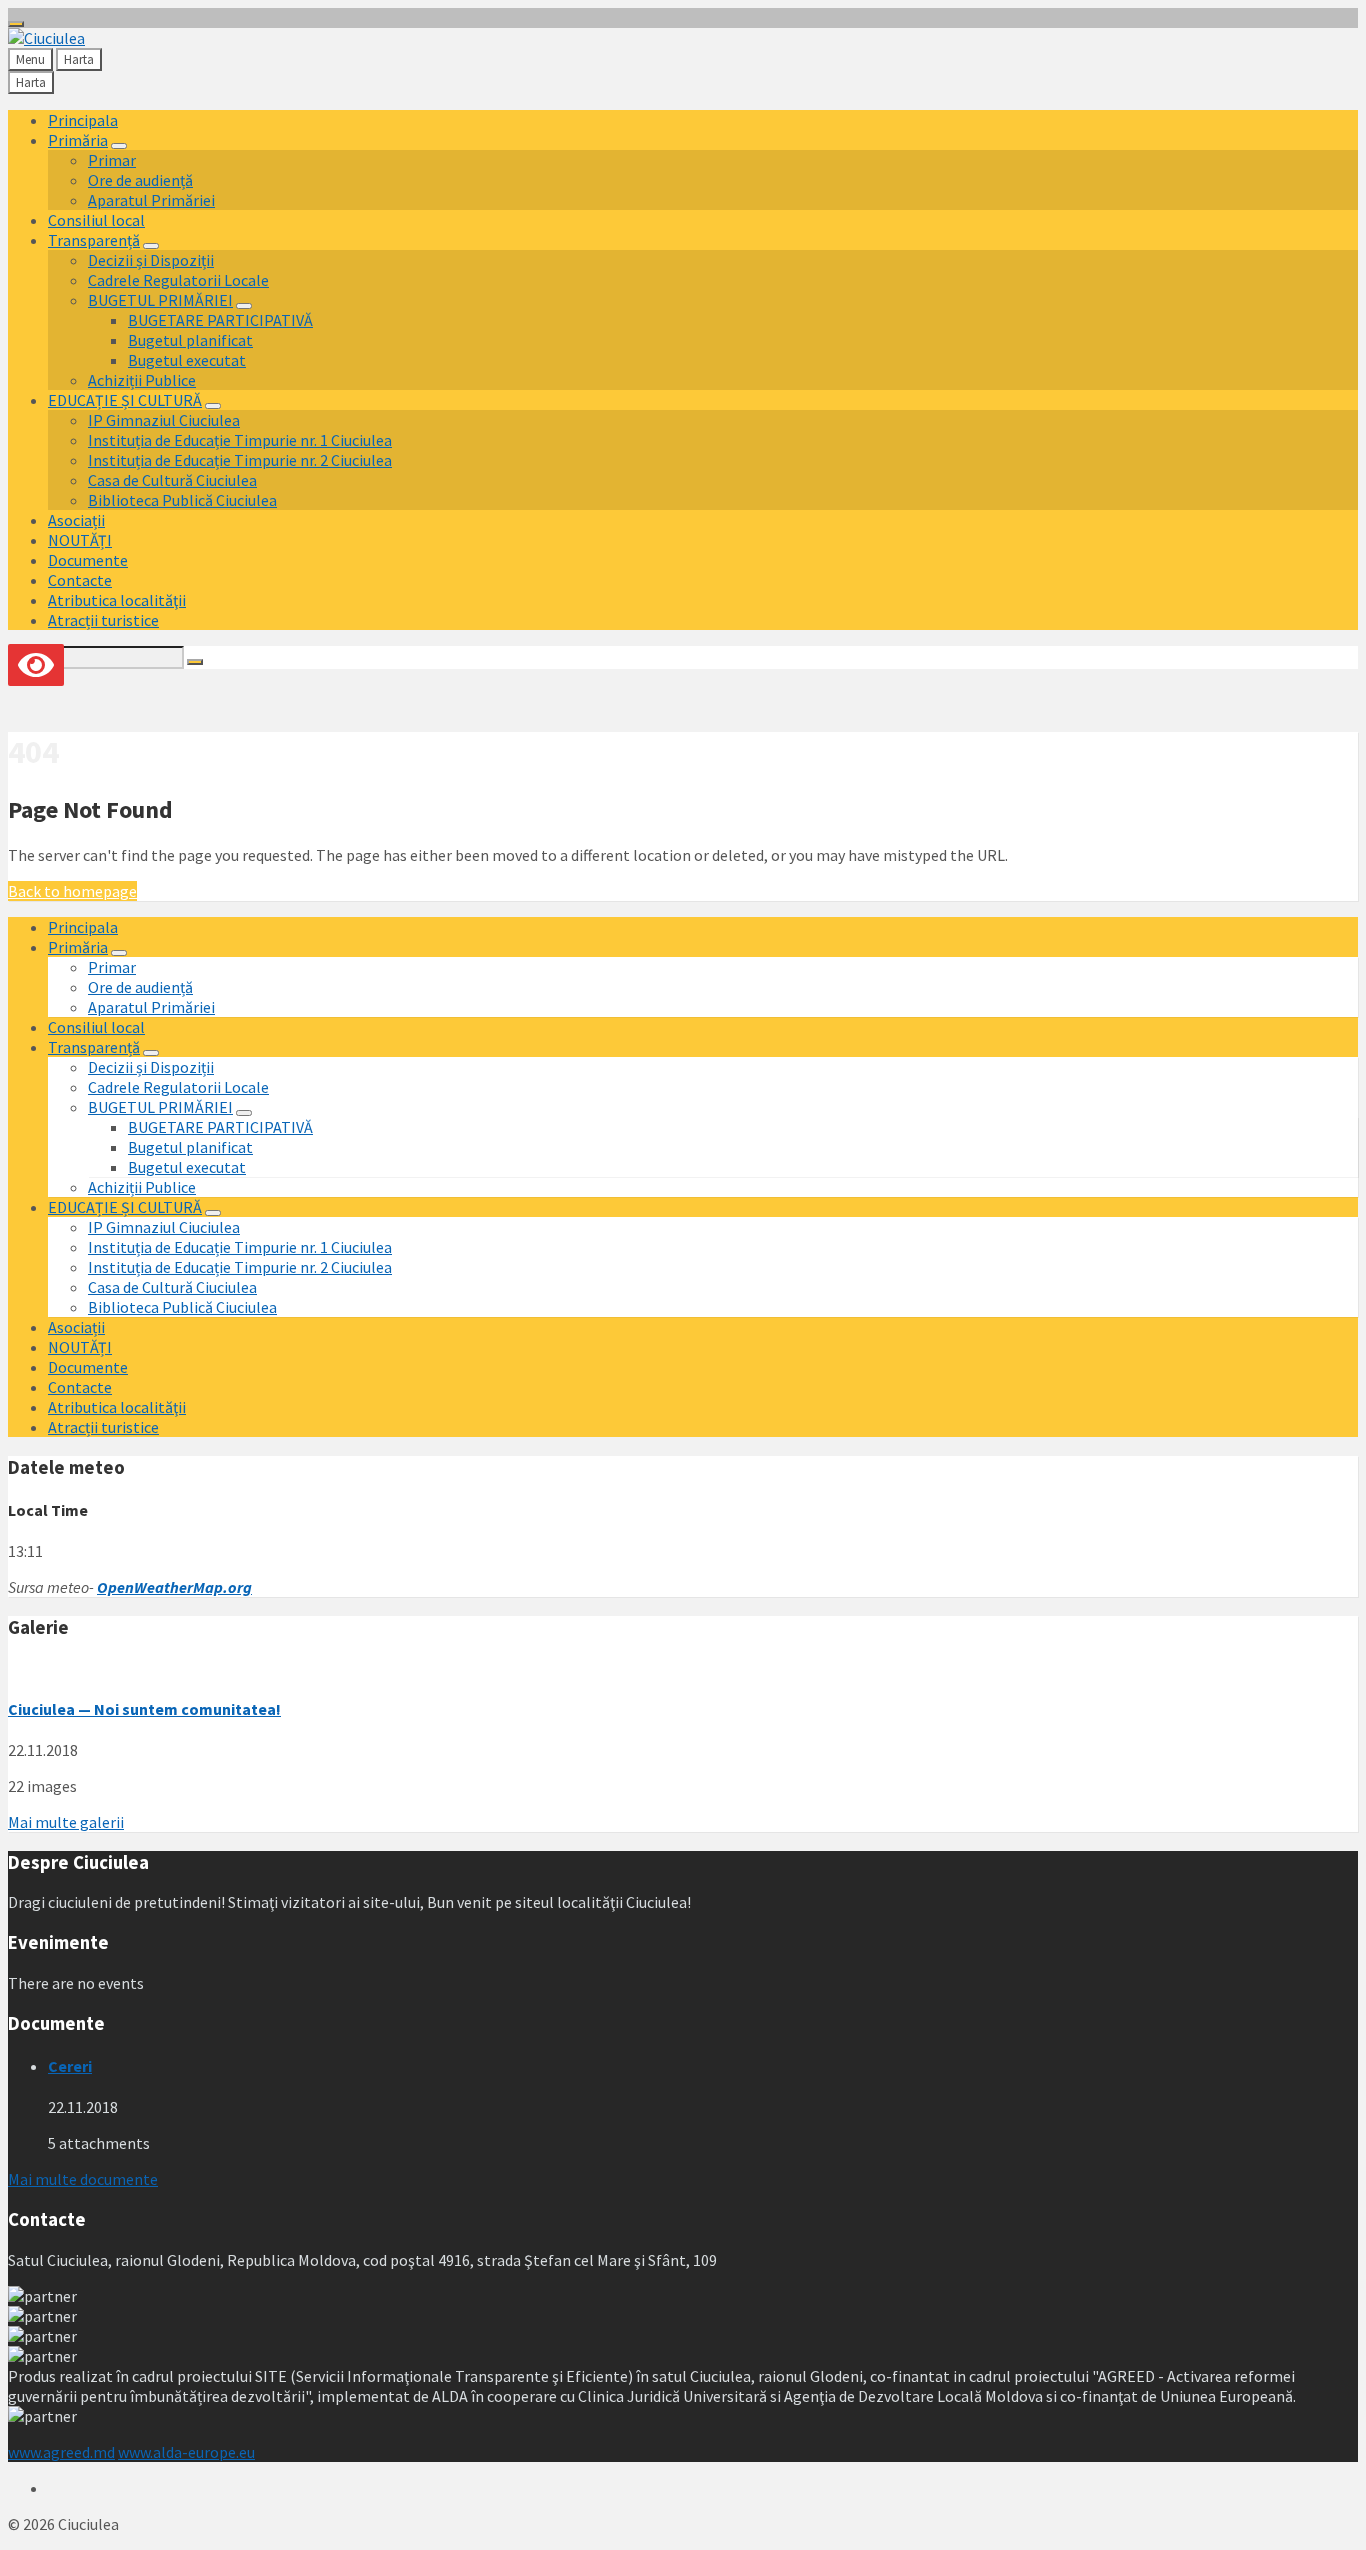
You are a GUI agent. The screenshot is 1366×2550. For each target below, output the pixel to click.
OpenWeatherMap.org (174, 1587)
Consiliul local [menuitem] (96, 220)
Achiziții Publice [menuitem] (142, 380)
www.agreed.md (61, 2452)
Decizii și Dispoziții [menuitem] (151, 260)
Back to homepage (72, 891)
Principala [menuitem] (83, 120)
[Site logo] (46, 38)
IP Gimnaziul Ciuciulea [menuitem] (164, 420)
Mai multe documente (83, 2179)
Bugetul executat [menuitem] (187, 360)
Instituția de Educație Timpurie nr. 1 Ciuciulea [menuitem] (240, 440)
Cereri (70, 2066)
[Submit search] (195, 662)
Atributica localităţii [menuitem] (117, 600)
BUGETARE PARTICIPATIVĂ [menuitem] (220, 320)
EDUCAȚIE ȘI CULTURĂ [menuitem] (125, 400)
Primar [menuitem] (112, 160)
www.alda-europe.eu (186, 2452)
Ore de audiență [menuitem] (140, 180)
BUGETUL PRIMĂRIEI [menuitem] (160, 300)
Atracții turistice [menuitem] (103, 620)
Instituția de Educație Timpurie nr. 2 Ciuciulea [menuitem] (240, 460)
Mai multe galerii (66, 1822)
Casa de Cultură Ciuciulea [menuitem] (172, 480)
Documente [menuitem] (88, 560)
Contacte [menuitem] (80, 580)
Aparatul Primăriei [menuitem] (151, 200)
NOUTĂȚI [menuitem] (80, 540)
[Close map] (16, 24)
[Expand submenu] (119, 146)
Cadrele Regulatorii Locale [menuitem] (178, 280)
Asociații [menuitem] (76, 520)
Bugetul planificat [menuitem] (190, 340)
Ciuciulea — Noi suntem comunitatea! (144, 1709)
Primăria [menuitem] (78, 140)
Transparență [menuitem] (94, 240)
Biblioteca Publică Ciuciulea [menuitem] (182, 500)
